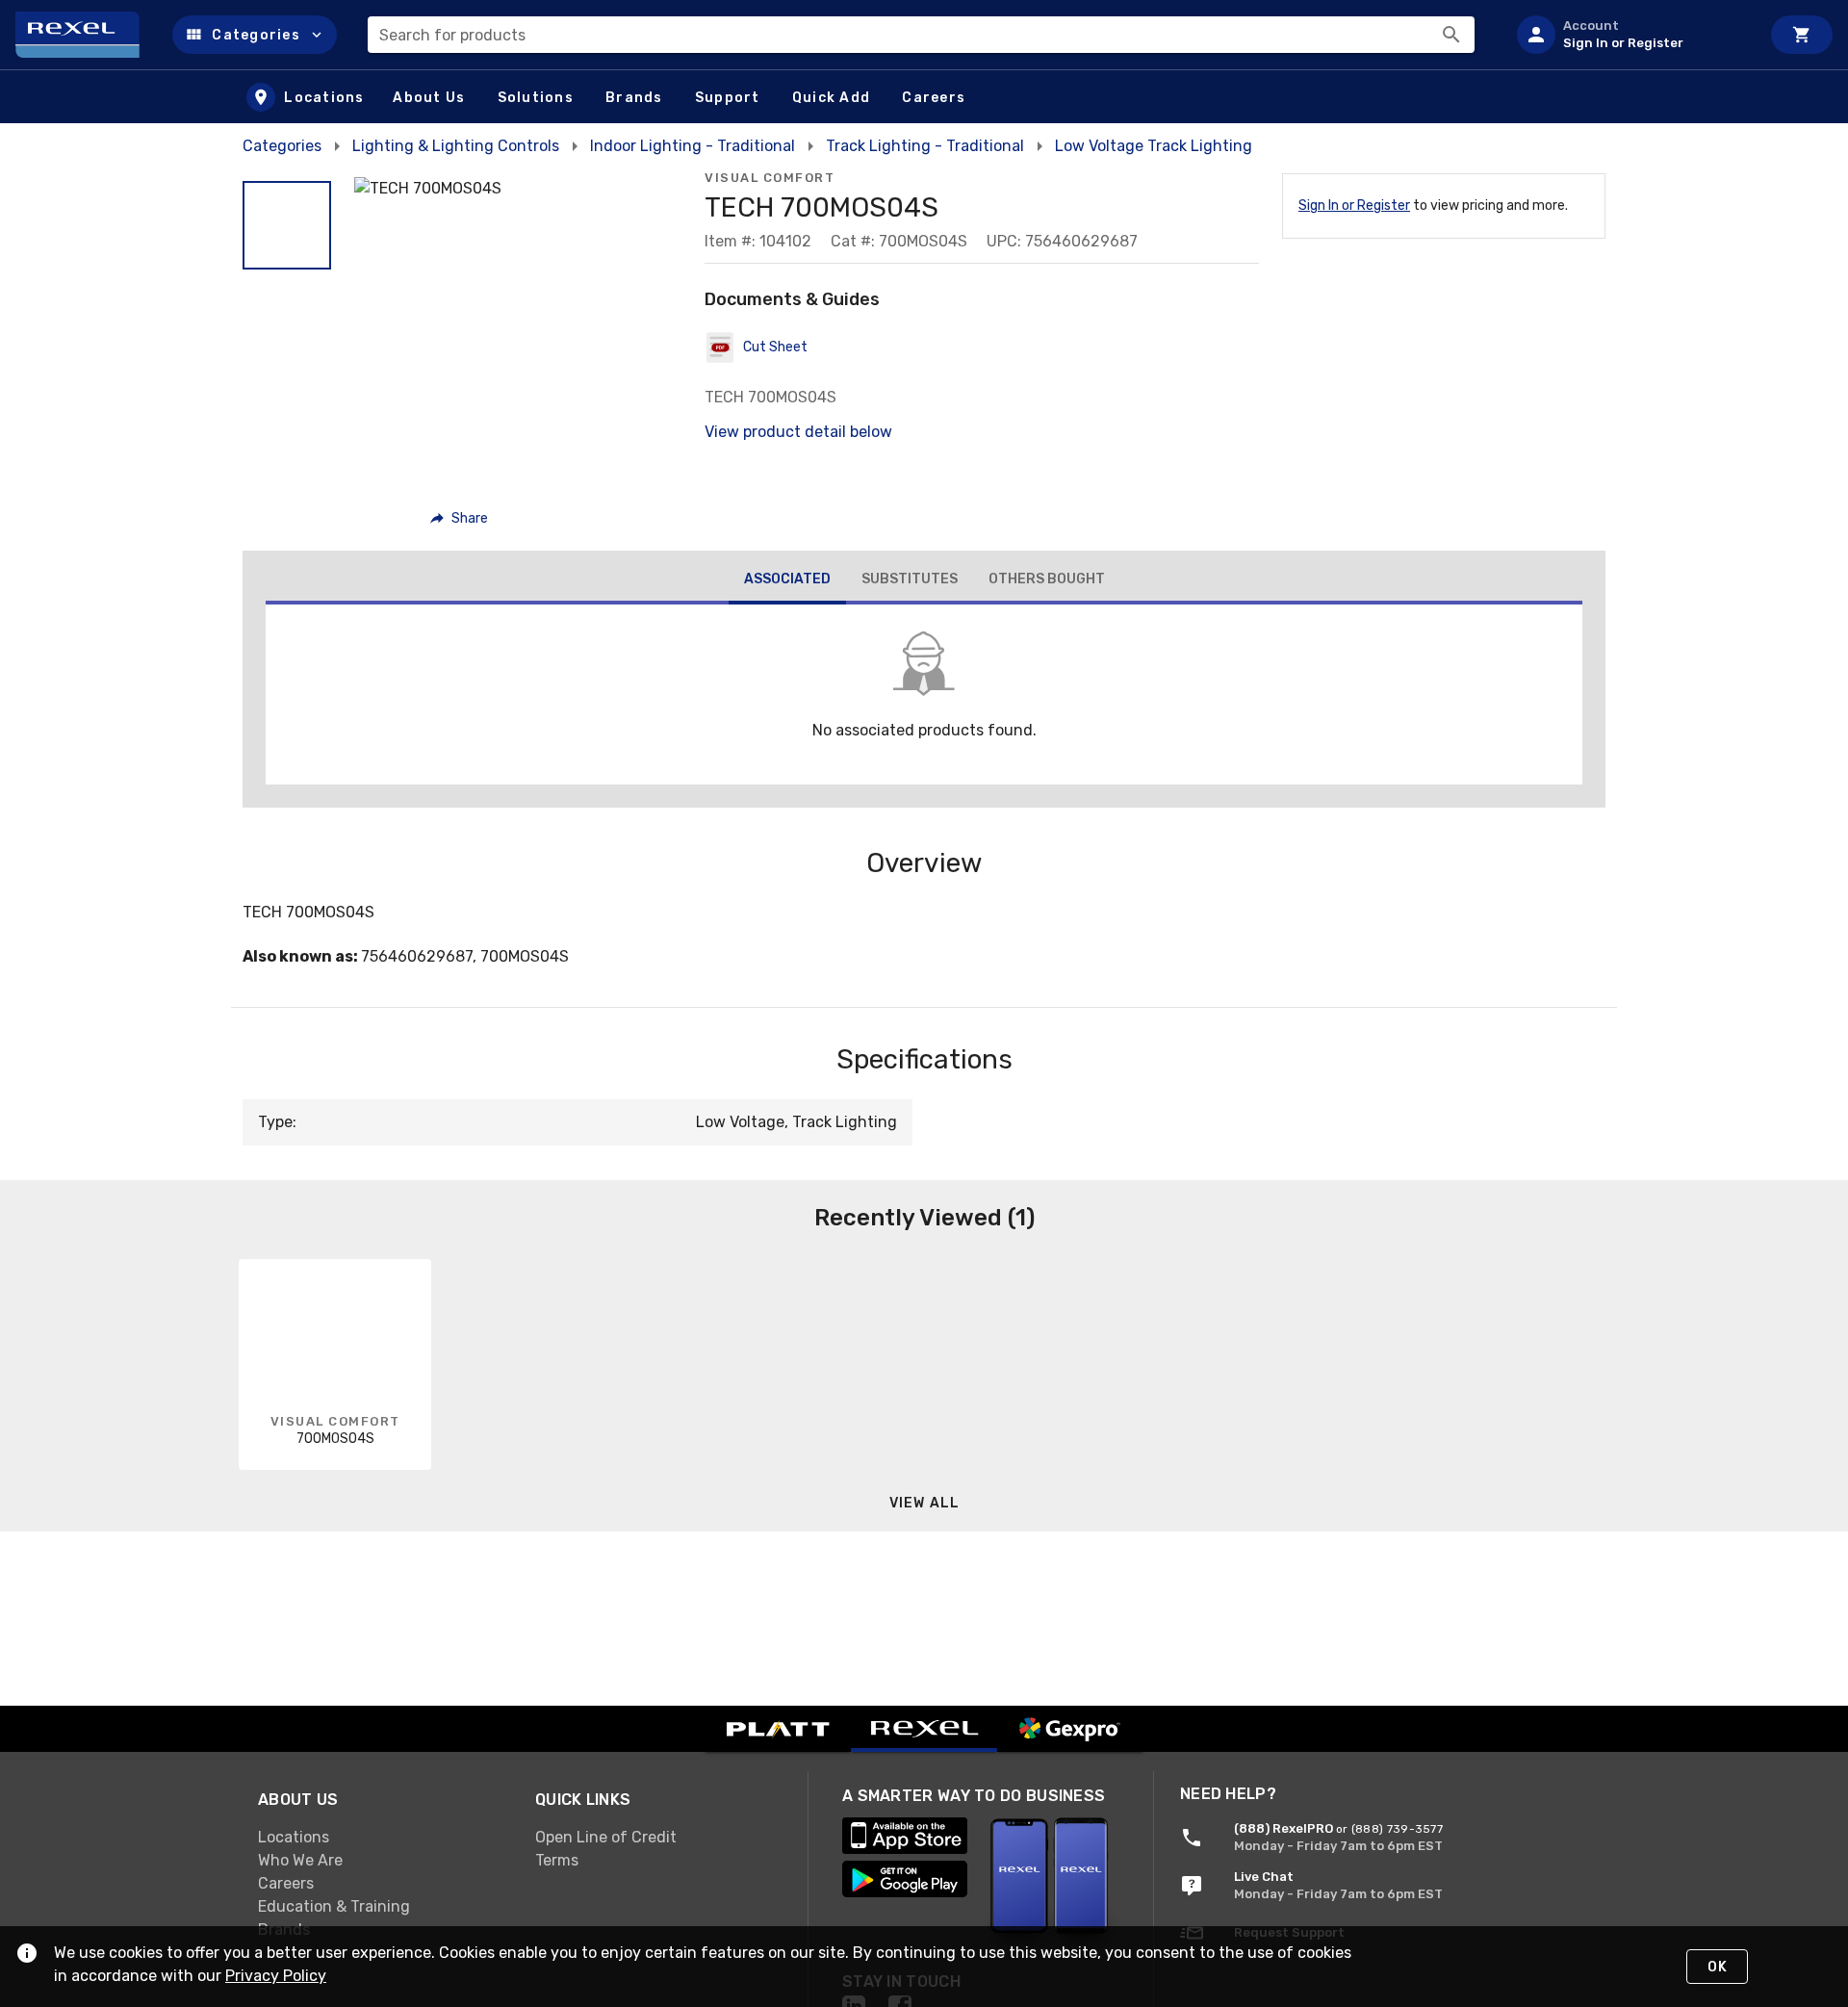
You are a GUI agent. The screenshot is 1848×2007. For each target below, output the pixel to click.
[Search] (1451, 35)
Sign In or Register (1354, 206)
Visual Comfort (770, 178)
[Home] (86, 35)
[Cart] (1802, 35)
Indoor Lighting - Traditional (693, 146)
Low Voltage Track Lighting (1154, 146)
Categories (282, 146)
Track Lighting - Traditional (925, 146)
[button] (255, 35)
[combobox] (921, 35)
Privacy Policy (276, 1976)
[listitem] (1630, 35)
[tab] (787, 581)
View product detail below (798, 432)
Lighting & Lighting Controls (456, 146)
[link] (381, 1837)
